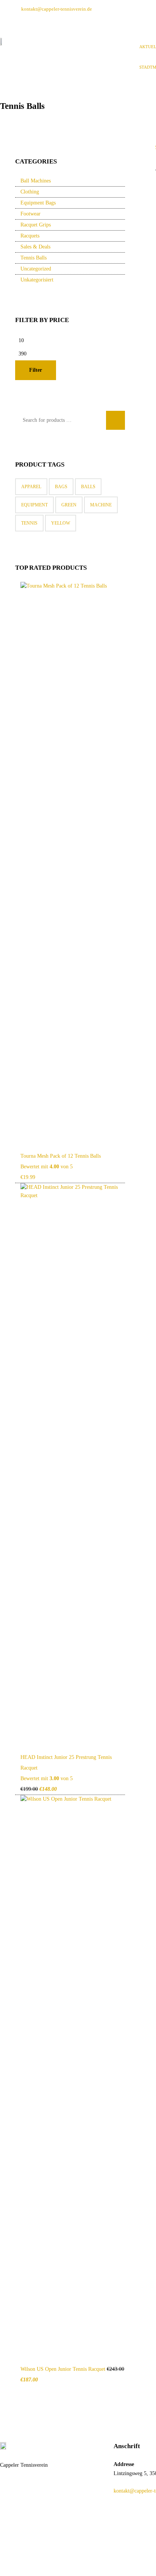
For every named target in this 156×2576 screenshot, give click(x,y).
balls (88, 487)
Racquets (30, 236)
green (69, 505)
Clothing (30, 192)
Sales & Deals (35, 247)
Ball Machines (36, 181)
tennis (29, 523)
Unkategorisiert (37, 280)
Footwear (30, 214)
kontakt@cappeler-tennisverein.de (57, 9)
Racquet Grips (36, 225)
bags (61, 487)
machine (101, 505)
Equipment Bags (38, 203)
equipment (34, 505)
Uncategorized (36, 269)
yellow (61, 523)
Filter (36, 370)
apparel (31, 487)
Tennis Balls (34, 258)
